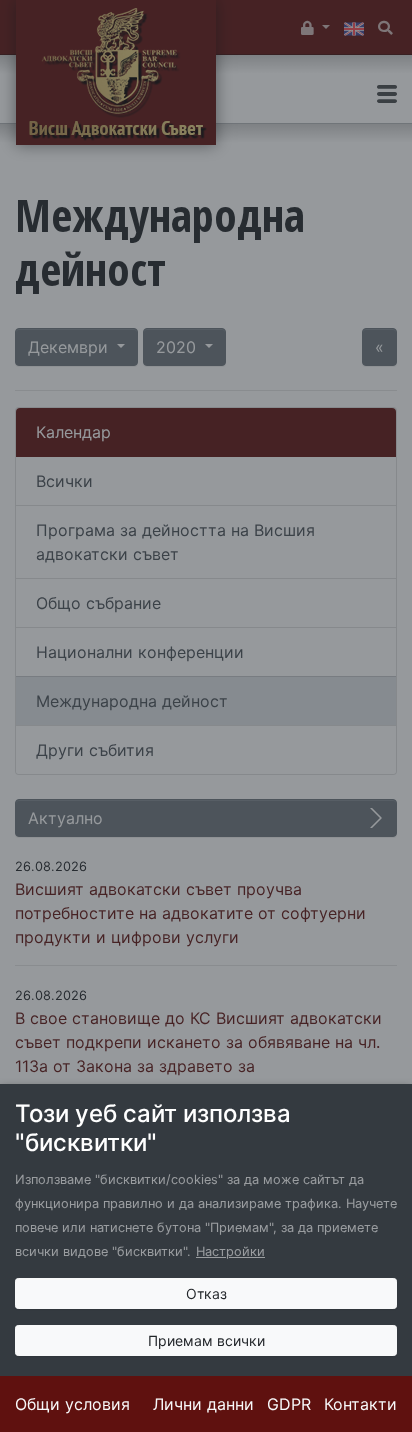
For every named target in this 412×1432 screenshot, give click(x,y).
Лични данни (203, 1404)
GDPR (289, 1404)
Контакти (360, 1404)
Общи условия (72, 1404)
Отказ (206, 1293)
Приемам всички (206, 1340)
